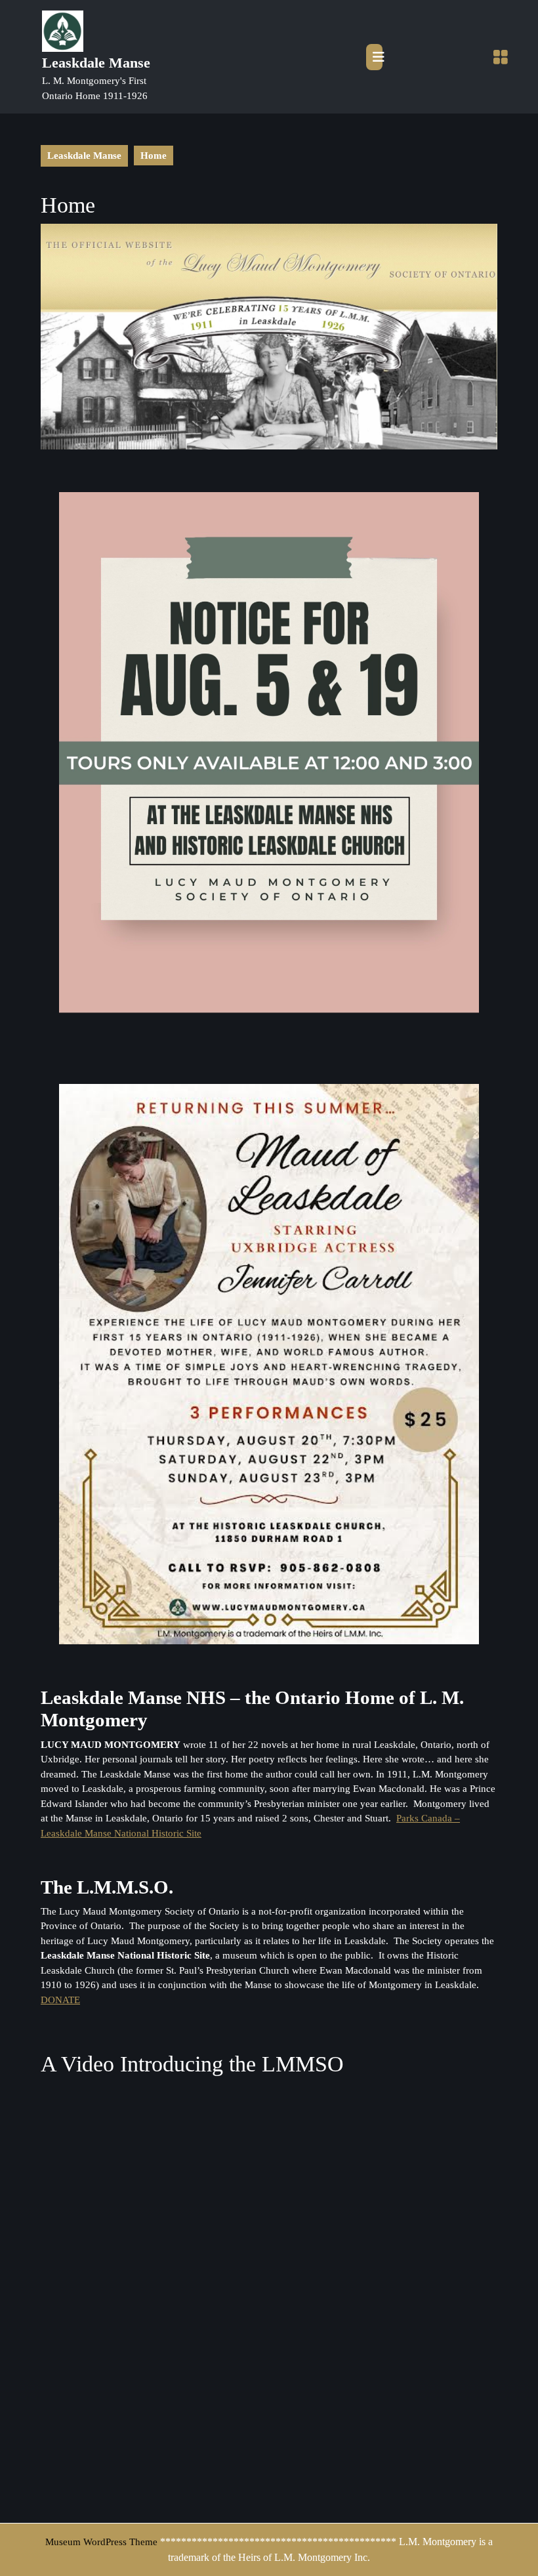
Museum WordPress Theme (101, 2542)
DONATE (60, 2000)
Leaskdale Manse (96, 63)
